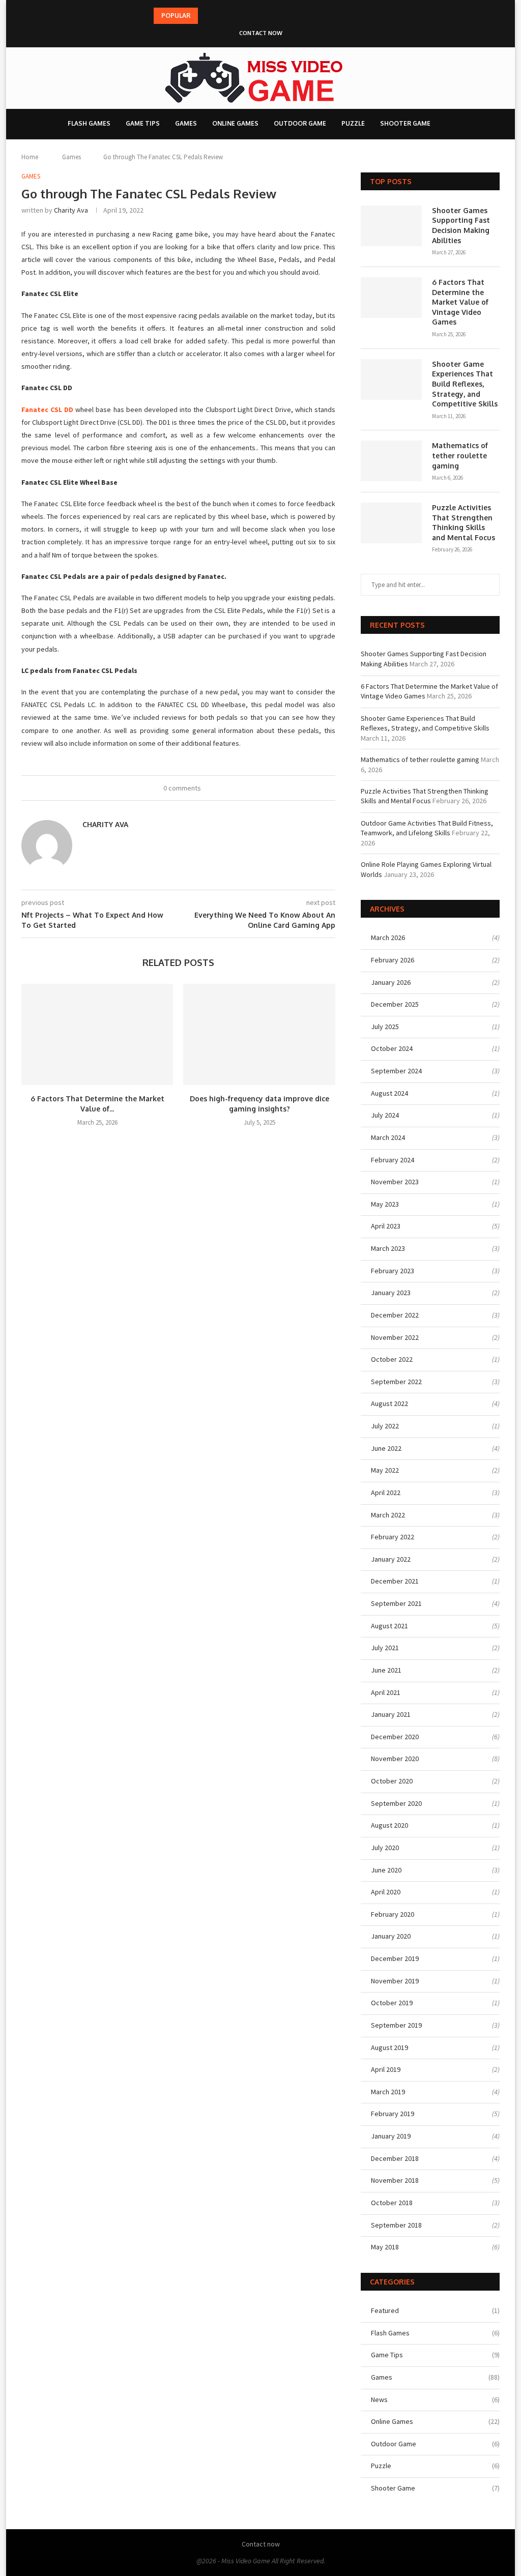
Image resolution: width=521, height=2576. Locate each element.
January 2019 (391, 2136)
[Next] (220, 16)
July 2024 (385, 1115)
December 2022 (395, 1315)
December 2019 (395, 1958)
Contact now (261, 33)
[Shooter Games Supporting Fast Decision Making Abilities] (391, 226)
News (435, 2399)
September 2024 (396, 1071)
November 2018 (395, 2180)
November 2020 (395, 1759)
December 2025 (395, 1004)
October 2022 (392, 1359)
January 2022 (391, 1559)
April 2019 (386, 2069)
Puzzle (353, 123)
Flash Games (89, 123)
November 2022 (395, 1337)
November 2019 (395, 1981)
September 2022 (396, 1382)
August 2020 (389, 1825)
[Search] (456, 124)
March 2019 (388, 2092)
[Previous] (208, 16)
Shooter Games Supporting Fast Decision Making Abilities (461, 225)
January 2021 (391, 1714)
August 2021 (389, 1626)
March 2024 (388, 1137)
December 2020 (395, 1737)
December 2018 (395, 2158)
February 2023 (393, 1271)
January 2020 (391, 1936)
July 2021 (385, 1648)
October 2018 (392, 2203)
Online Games (235, 123)
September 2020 (396, 1803)
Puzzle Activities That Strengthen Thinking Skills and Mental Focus (464, 522)
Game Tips (143, 123)
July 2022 (385, 1426)
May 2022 (385, 1470)
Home (30, 157)
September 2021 (396, 1603)
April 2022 (386, 1492)
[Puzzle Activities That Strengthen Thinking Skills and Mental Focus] (391, 523)
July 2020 (385, 1848)
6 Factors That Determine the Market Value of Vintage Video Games (460, 302)
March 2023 (388, 1248)
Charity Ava (71, 210)
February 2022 (393, 1537)
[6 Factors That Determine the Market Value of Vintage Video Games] (97, 1034)
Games (186, 123)
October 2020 (392, 1781)
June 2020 (386, 1870)
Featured (435, 2310)
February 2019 (393, 2114)
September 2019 (396, 2025)
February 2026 (393, 960)
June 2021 (386, 1670)
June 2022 (386, 1448)
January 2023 (391, 1293)
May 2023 (385, 1204)
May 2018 (385, 2247)
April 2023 (386, 1226)
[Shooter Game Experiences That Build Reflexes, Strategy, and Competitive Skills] (391, 379)
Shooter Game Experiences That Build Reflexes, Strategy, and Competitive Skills (465, 384)
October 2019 (392, 2003)
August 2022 (389, 1403)
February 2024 (393, 1160)
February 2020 (393, 1914)
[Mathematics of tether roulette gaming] (391, 461)
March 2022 (388, 1515)
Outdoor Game (300, 123)
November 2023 (395, 1182)
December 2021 (395, 1581)
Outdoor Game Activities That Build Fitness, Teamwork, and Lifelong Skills (427, 828)
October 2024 (392, 1048)
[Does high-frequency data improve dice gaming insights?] (259, 1034)
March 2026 (388, 938)
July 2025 (385, 1027)
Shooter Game (405, 123)
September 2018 (396, 2225)
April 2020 (386, 1892)
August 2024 (389, 1093)
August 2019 (389, 2047)
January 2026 (391, 982)
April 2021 (386, 1692)
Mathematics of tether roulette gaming (460, 455)
